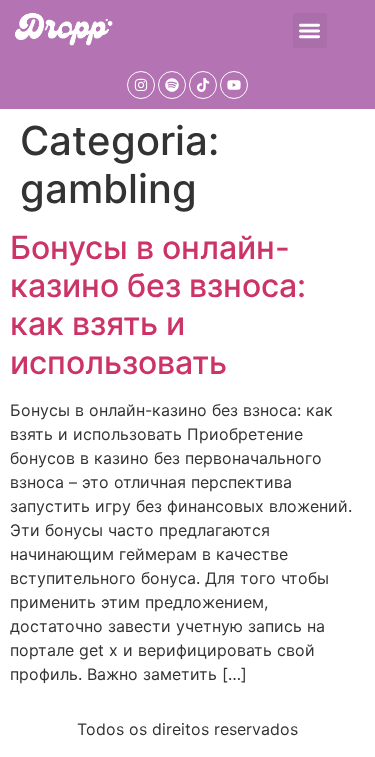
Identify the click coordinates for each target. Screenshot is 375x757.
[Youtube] (234, 85)
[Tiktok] (203, 85)
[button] (310, 30)
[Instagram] (141, 85)
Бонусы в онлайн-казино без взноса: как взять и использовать (158, 305)
